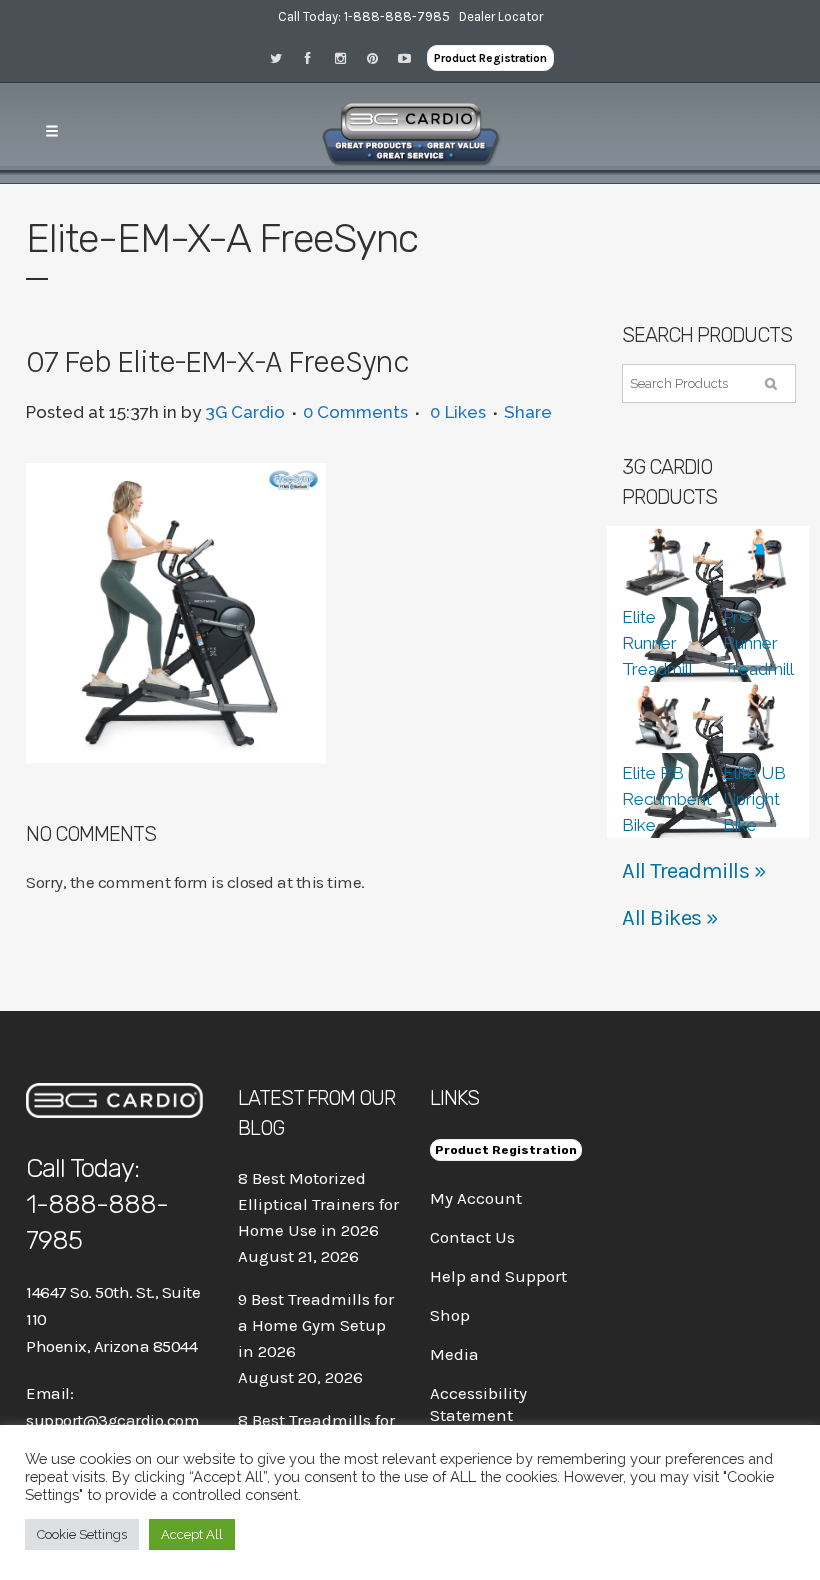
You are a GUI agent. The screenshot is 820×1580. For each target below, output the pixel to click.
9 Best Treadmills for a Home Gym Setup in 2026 (316, 1325)
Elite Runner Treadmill (657, 643)
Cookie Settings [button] (82, 1534)
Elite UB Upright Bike (754, 799)
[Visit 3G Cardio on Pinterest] (379, 57)
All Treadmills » (694, 871)
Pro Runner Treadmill (758, 643)
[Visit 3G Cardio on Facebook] (315, 57)
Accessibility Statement (478, 1404)
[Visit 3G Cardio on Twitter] (283, 57)
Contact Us (472, 1237)
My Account (476, 1198)
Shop (450, 1315)
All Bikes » (670, 918)
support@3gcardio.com (112, 1420)
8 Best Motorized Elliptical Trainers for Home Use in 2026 (318, 1204)
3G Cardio (245, 412)
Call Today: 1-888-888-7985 (364, 16)
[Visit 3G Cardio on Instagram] (347, 57)
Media (454, 1354)
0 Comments (355, 412)
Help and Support (498, 1276)
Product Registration (490, 58)
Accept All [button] (192, 1534)
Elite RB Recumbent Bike (667, 799)
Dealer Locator (501, 16)
